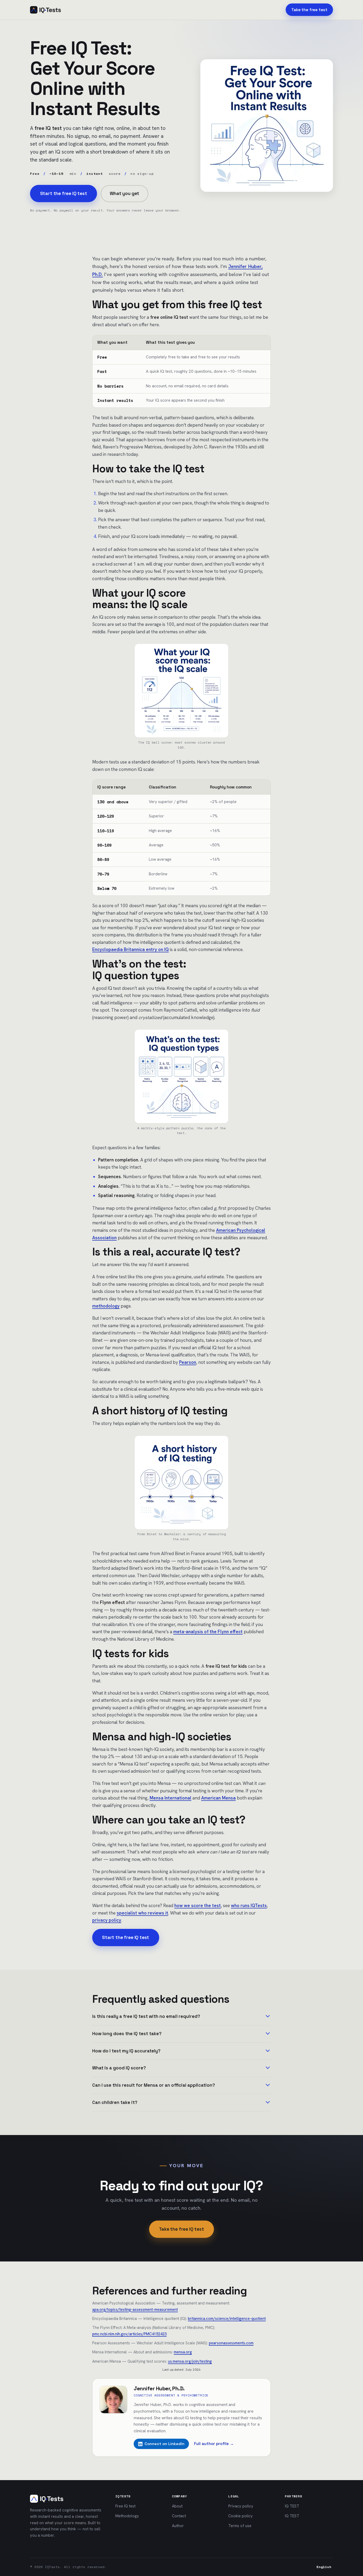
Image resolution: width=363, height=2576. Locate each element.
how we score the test (198, 1906)
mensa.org (183, 2352)
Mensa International (170, 1798)
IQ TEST (292, 2506)
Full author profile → (214, 2444)
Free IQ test (125, 2506)
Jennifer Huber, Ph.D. (159, 2388)
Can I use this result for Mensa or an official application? (154, 2085)
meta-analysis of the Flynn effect (208, 1632)
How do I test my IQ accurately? (126, 2051)
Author (178, 2526)
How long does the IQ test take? (127, 2034)
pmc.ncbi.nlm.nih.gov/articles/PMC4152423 (129, 2334)
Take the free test (309, 10)
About (177, 2506)
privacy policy (107, 1920)
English (324, 2567)
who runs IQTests (249, 1906)
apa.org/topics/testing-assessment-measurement (135, 2309)
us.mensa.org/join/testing (190, 2361)
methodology (106, 1306)
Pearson (188, 1362)
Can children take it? (115, 2102)
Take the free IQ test (181, 2229)
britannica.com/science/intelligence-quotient (227, 2318)
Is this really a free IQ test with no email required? (146, 2016)
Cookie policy (240, 2516)
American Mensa (218, 1798)
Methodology (127, 2516)
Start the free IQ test (64, 193)
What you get (124, 193)
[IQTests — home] (45, 10)
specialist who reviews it (142, 1913)
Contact (179, 2516)
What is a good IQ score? (119, 2068)
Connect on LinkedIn (164, 2444)
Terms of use (240, 2526)
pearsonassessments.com (231, 2343)
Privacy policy (241, 2506)
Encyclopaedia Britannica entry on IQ (130, 949)
